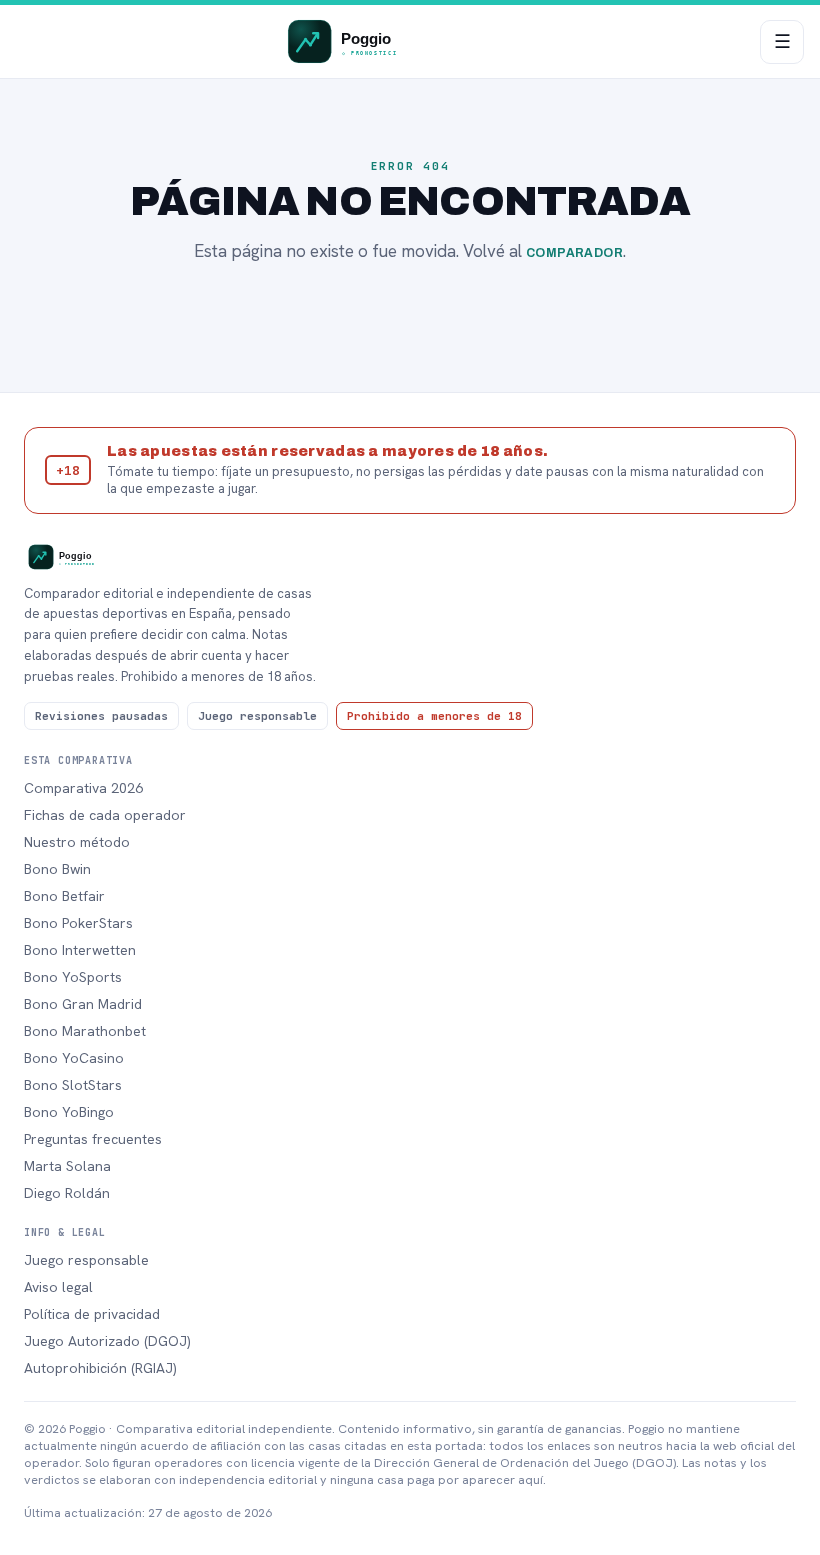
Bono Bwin (57, 869)
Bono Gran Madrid (83, 1004)
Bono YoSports (73, 977)
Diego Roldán (67, 1193)
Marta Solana (67, 1166)
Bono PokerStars (78, 923)
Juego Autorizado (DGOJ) (107, 1341)
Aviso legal (58, 1287)
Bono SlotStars (73, 1085)
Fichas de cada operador (105, 815)
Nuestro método (77, 842)
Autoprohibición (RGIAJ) (100, 1368)
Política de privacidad (92, 1314)
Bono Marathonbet (85, 1031)
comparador (575, 253)
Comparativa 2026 (83, 788)
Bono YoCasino (74, 1058)
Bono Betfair (64, 896)
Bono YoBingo (69, 1112)
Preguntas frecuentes (93, 1139)
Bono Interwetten (80, 950)
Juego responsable (86, 1260)
